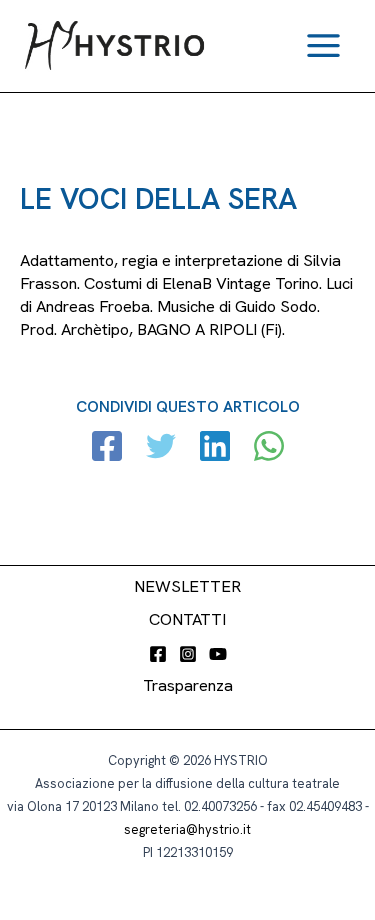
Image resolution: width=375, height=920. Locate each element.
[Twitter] (161, 448)
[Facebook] (107, 448)
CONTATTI (187, 619)
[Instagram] (188, 654)
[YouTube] (218, 654)
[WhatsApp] (269, 448)
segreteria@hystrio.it (187, 829)
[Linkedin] (215, 448)
